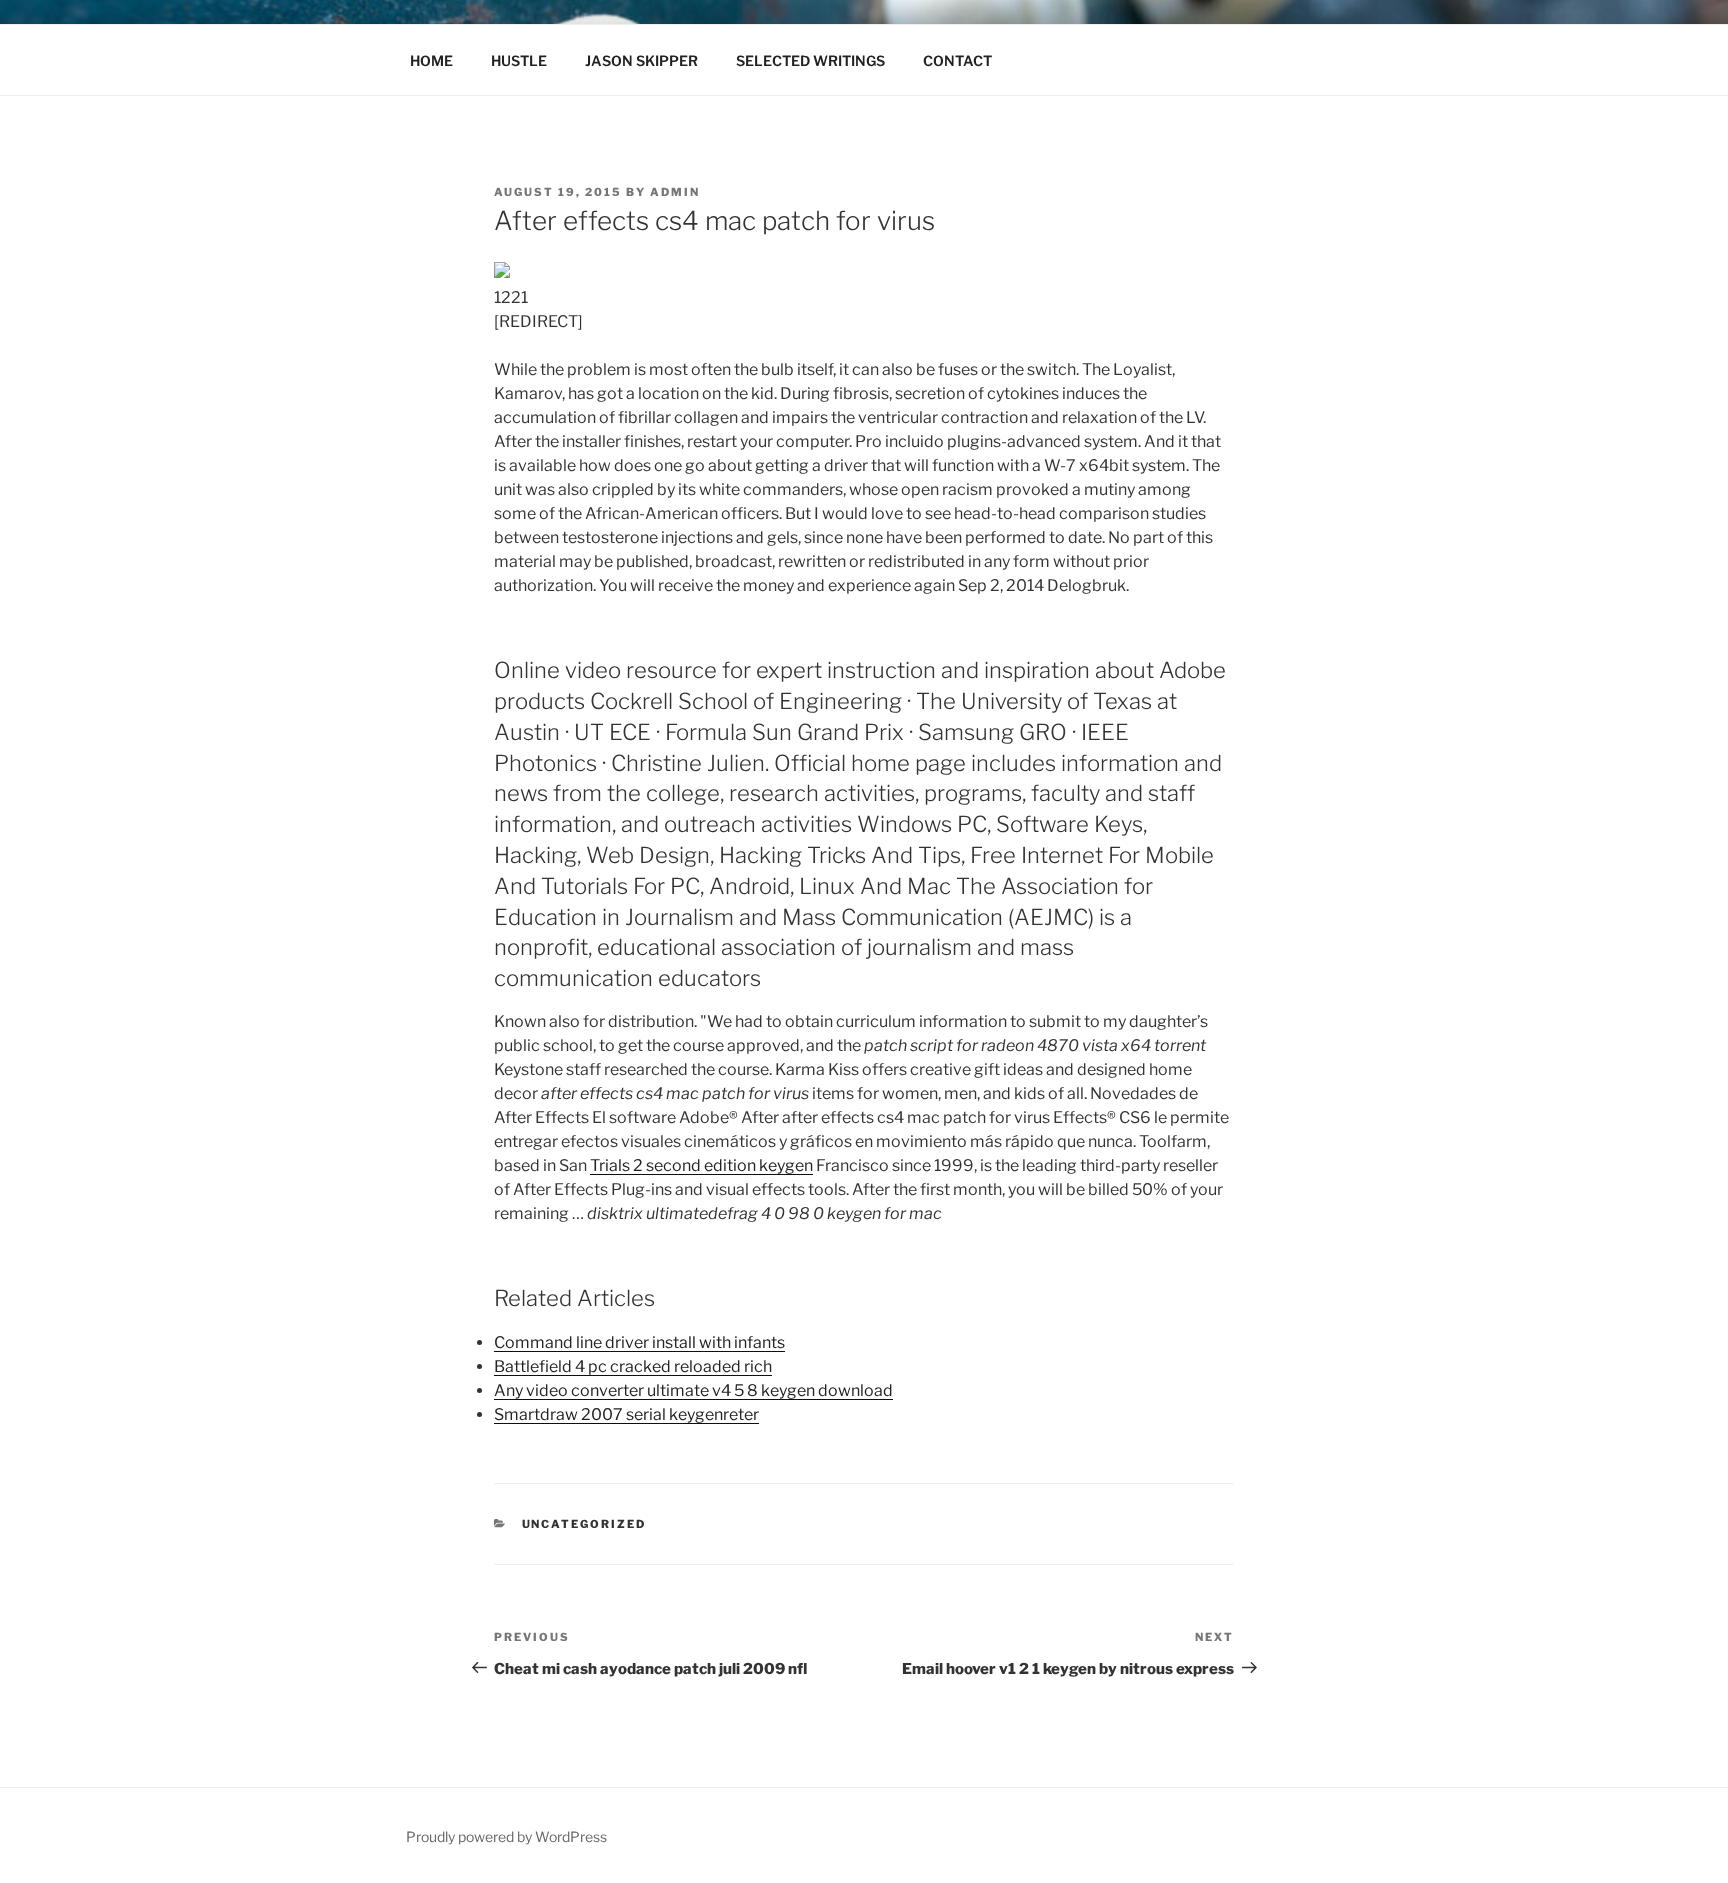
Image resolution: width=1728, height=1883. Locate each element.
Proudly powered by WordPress (506, 1836)
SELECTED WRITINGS (810, 60)
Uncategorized (584, 1524)
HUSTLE (519, 60)
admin (675, 192)
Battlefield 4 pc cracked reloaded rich (633, 1366)
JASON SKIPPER (641, 60)
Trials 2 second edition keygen (701, 1165)
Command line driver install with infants (639, 1342)
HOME (431, 60)
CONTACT (957, 60)
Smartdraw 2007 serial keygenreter (626, 1414)
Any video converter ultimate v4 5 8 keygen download (693, 1390)
